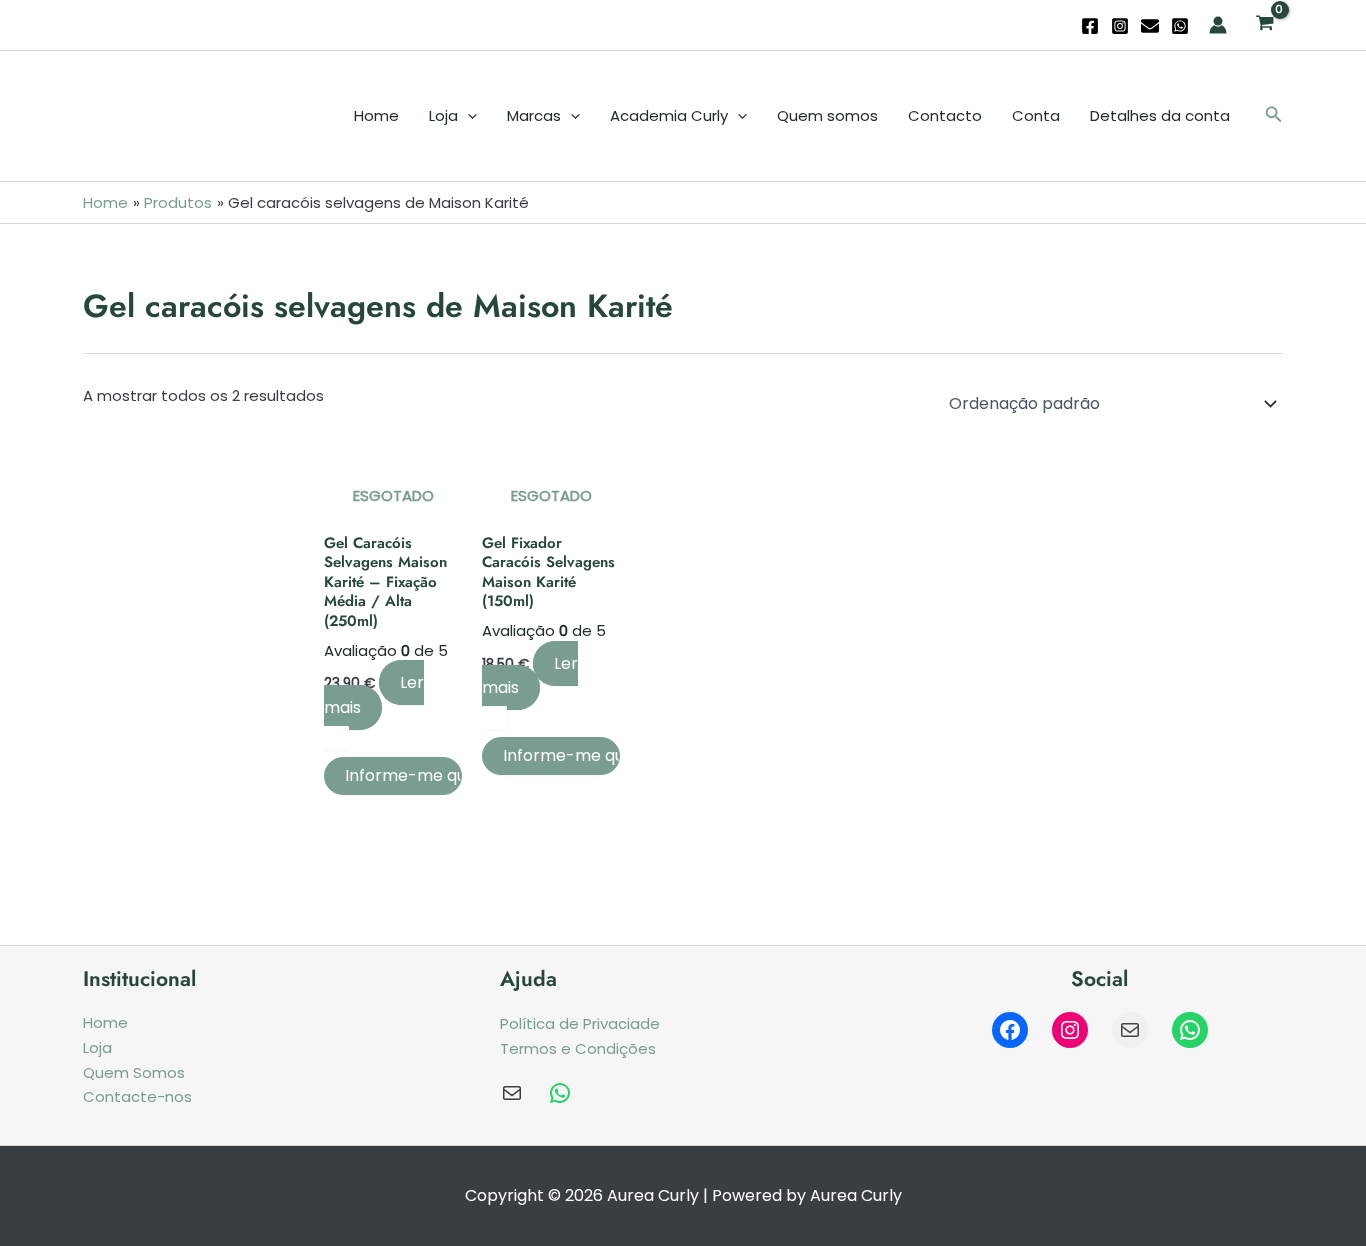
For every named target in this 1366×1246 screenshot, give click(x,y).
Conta (1036, 115)
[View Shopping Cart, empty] (1265, 25)
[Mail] (1130, 1030)
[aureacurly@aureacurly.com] (512, 1093)
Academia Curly (669, 115)
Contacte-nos (137, 1096)
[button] (1274, 116)
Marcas (534, 115)
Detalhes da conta (1160, 115)
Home (376, 115)
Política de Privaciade (580, 1023)
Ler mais (374, 695)
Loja (443, 115)
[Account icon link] (1218, 25)
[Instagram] (1120, 26)
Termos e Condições (578, 1048)
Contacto (945, 115)
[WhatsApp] (1180, 26)
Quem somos (827, 115)
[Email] (1150, 26)
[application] (467, 116)
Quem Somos (134, 1072)
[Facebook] (1090, 26)
